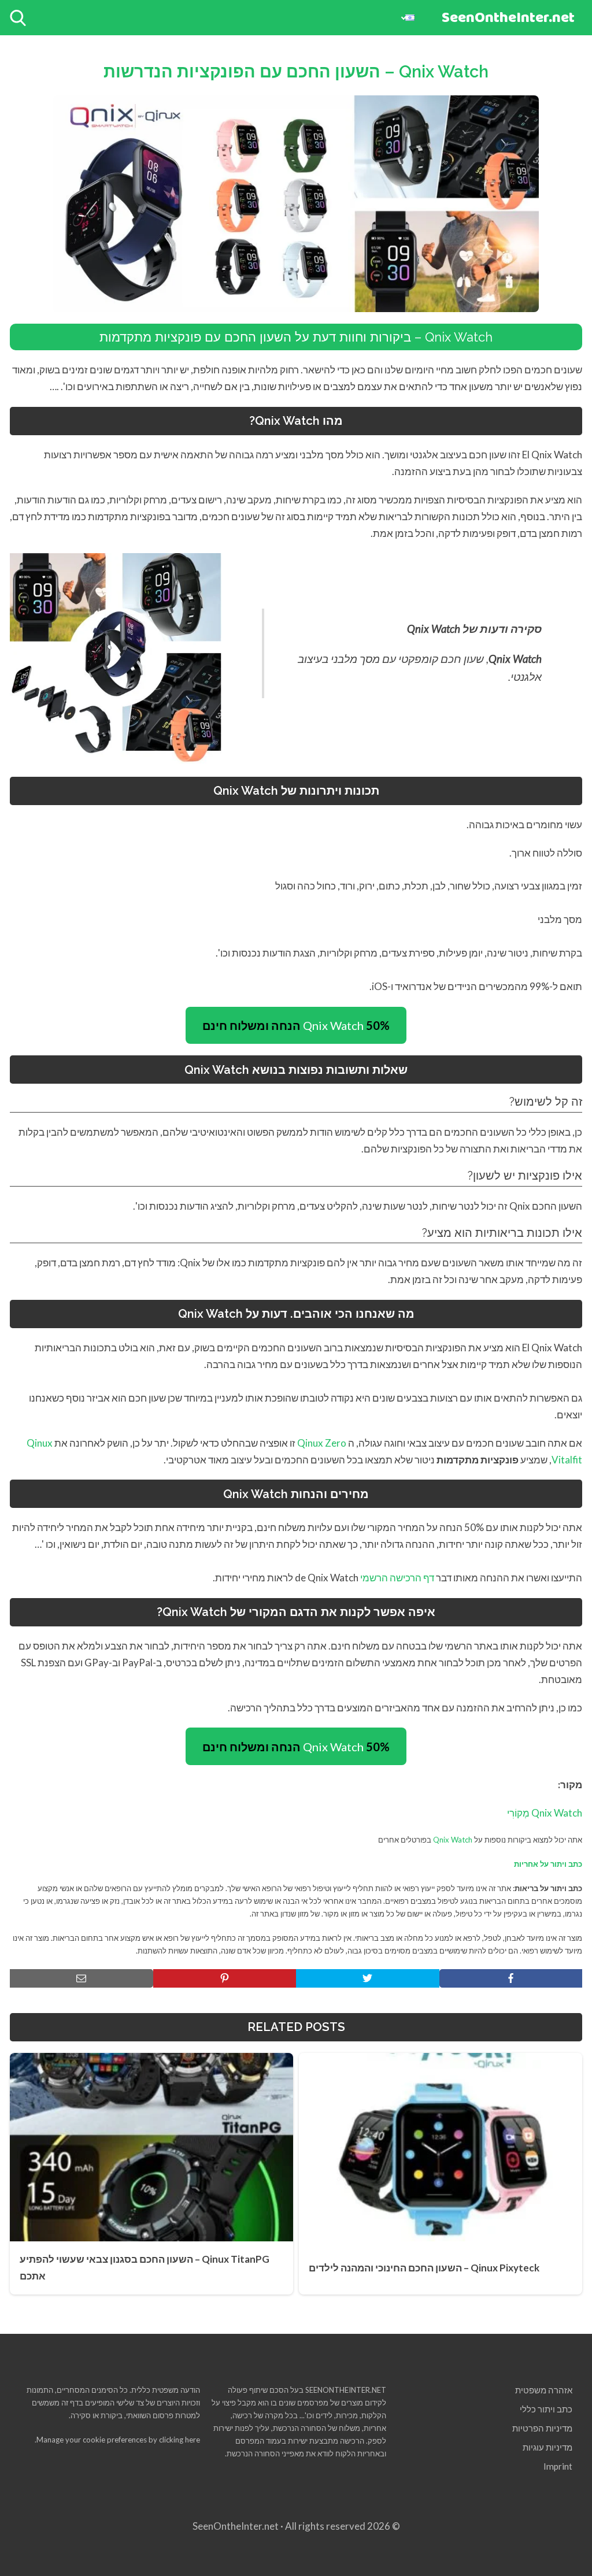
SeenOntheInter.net (508, 18)
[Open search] (18, 18)
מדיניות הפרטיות (542, 2428)
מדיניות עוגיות (547, 2447)
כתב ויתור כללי (546, 2409)
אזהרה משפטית (544, 2390)
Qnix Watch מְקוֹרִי (545, 1813)
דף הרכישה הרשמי (397, 1578)
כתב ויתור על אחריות (548, 1864)
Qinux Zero (322, 1443)
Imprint (558, 2466)
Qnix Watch (296, 1025)
